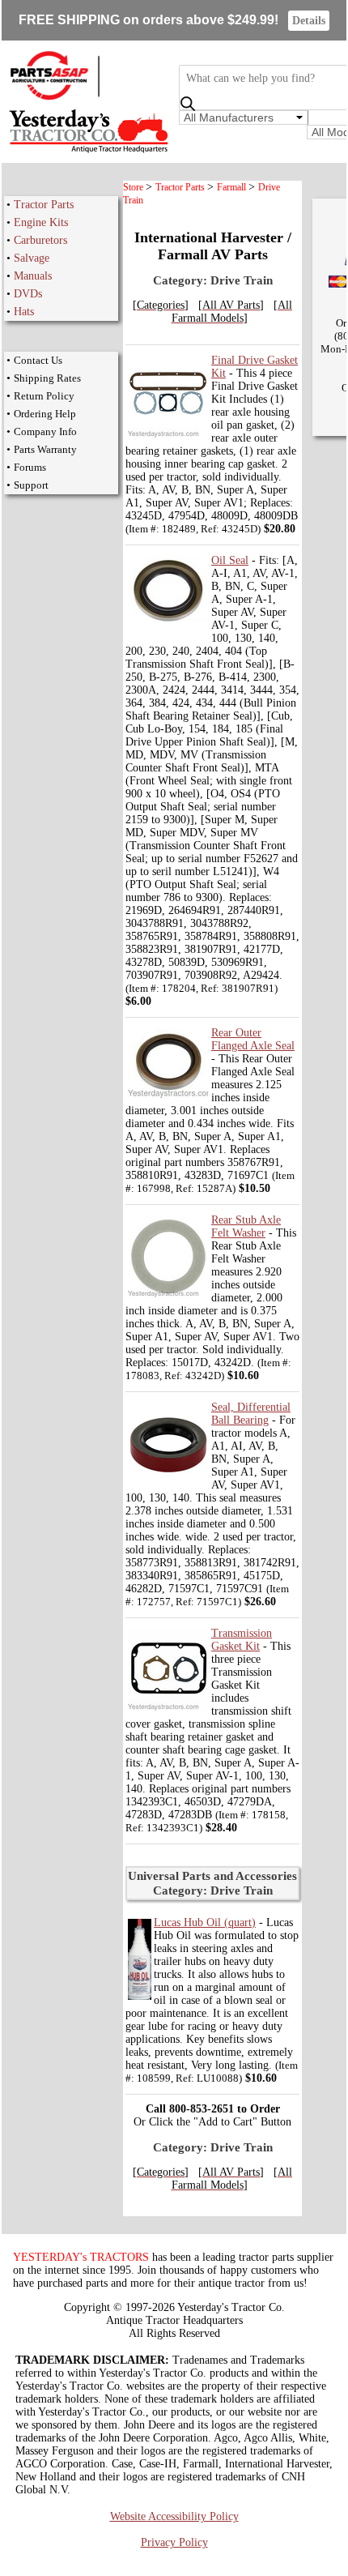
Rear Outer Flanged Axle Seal (253, 1039)
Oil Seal (230, 560)
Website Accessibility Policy (174, 2516)
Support (31, 485)
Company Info (45, 431)
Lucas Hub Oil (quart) (205, 1922)
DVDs (28, 294)
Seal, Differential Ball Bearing (251, 1414)
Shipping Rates (47, 378)
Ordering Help (45, 414)
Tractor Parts (44, 205)
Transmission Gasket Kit (242, 1640)
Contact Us (38, 360)
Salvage (32, 258)
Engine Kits (41, 222)
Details (309, 21)
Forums (30, 467)
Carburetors (40, 240)
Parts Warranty (45, 449)
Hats (24, 312)
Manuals (33, 276)
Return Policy (44, 396)
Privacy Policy (174, 2542)
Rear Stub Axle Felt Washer (246, 1226)
